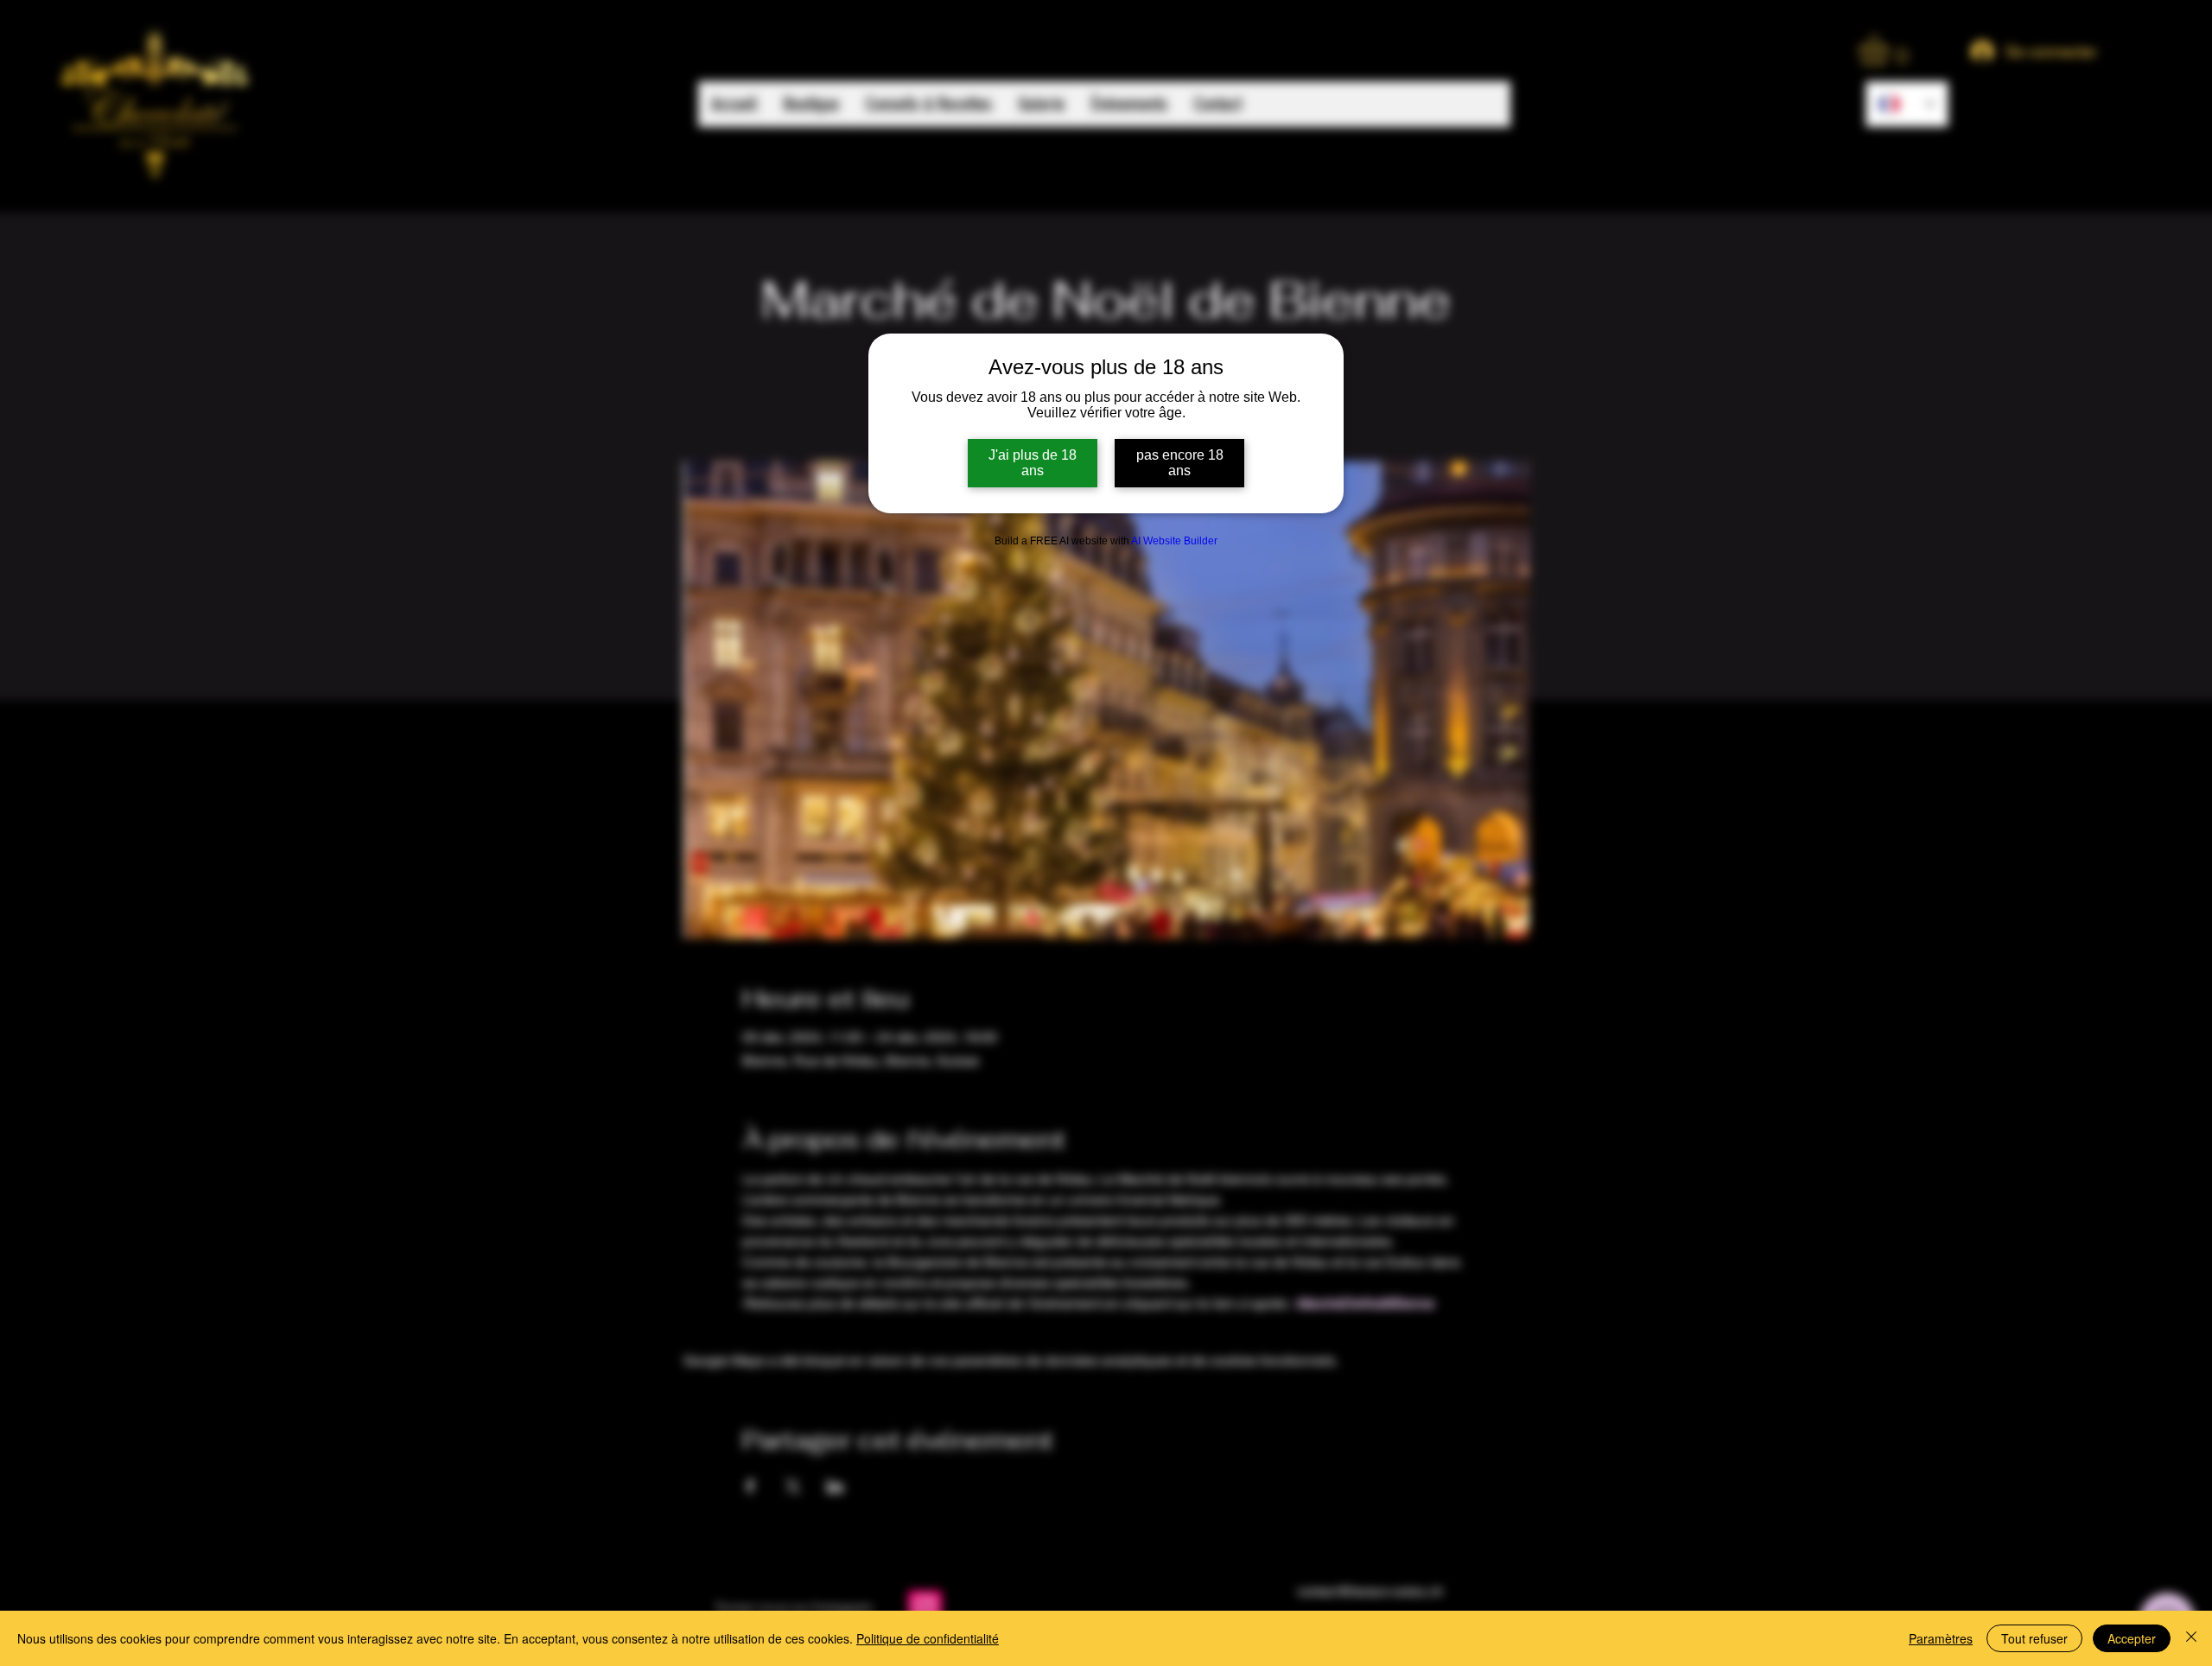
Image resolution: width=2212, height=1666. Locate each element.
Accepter (2132, 1638)
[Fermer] (2191, 1638)
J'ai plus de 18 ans (1033, 463)
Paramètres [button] (1941, 1638)
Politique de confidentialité (928, 1638)
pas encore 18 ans (1180, 463)
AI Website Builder (1174, 541)
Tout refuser (2034, 1638)
